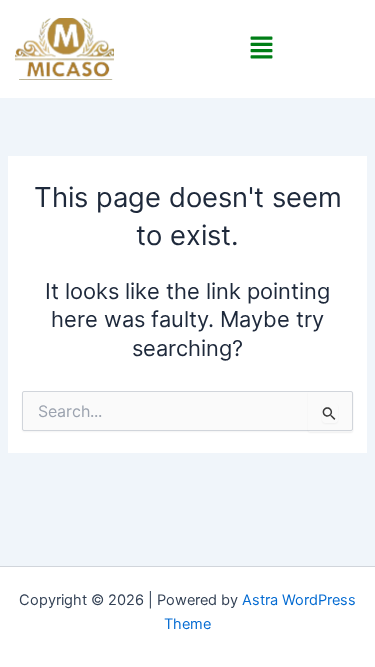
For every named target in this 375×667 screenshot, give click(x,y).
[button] (261, 48)
